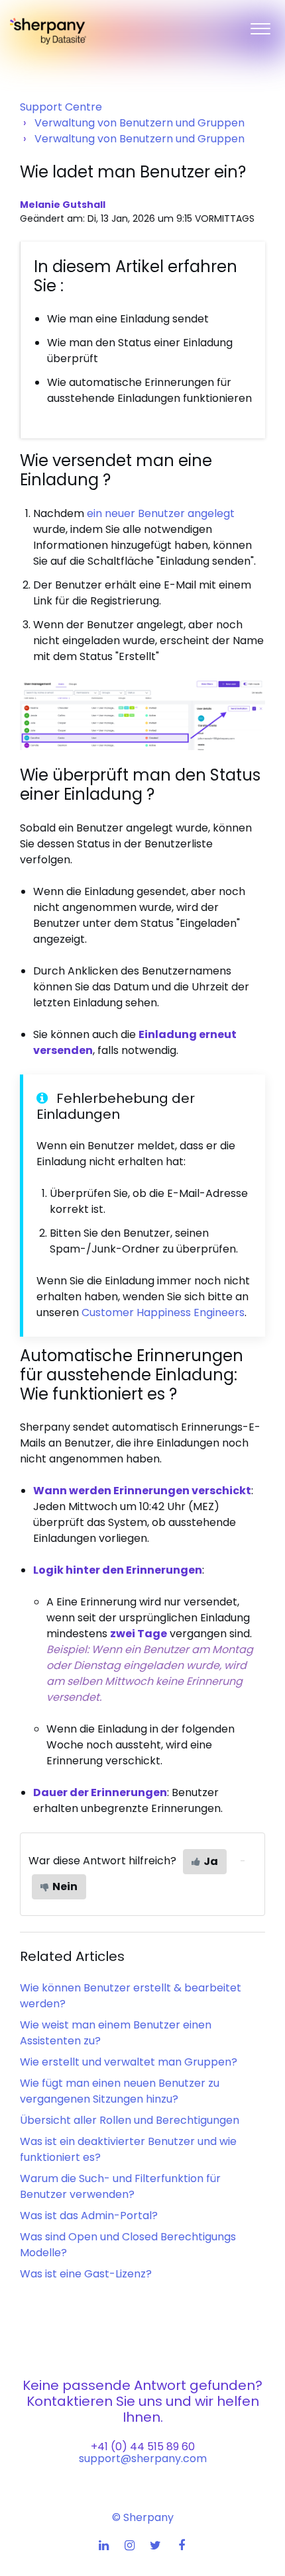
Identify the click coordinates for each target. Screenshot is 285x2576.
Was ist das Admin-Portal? (89, 2216)
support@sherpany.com (143, 2458)
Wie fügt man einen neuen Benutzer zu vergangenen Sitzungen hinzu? (120, 2091)
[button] (260, 26)
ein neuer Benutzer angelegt (161, 513)
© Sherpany (143, 2517)
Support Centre (61, 107)
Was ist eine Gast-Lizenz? (86, 2274)
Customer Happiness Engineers (163, 1312)
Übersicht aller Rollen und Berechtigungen (130, 2120)
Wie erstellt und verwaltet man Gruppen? (129, 2062)
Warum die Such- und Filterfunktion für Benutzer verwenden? (120, 2186)
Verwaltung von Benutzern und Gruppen (140, 123)
